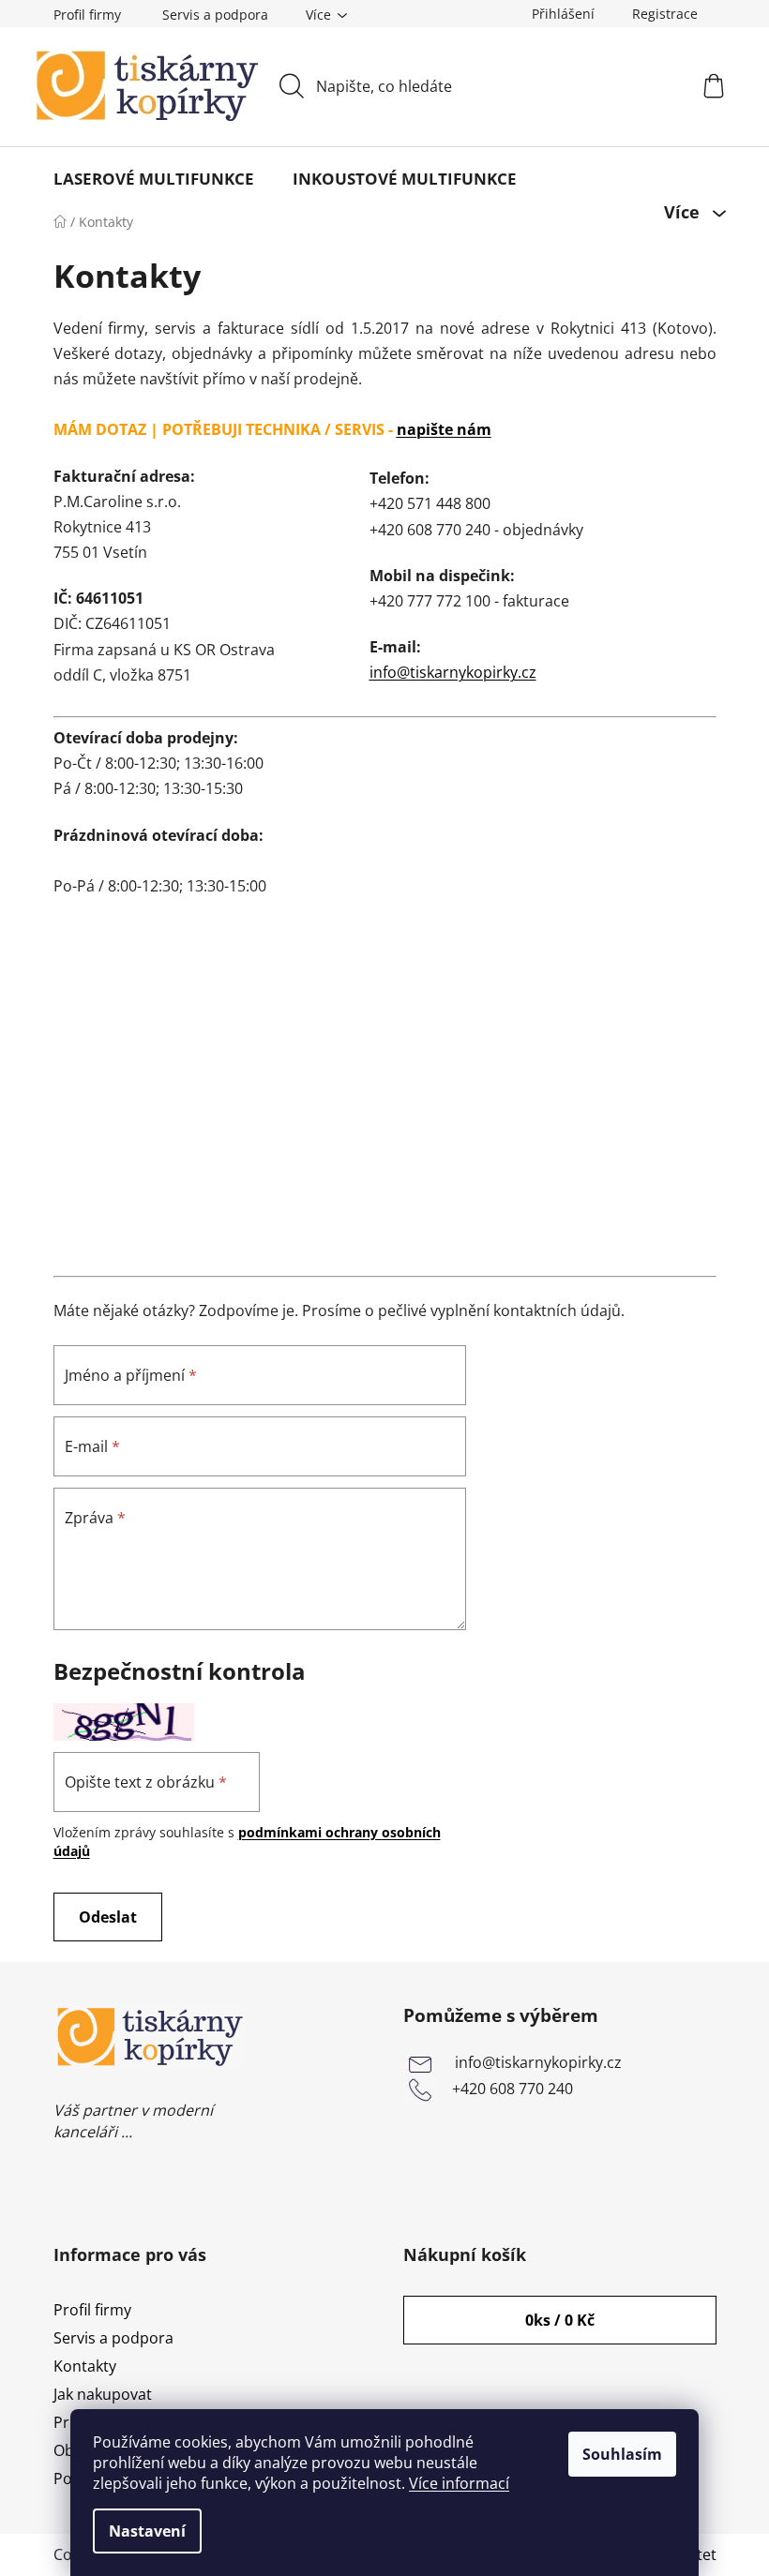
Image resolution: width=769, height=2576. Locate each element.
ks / (560, 2320)
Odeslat (108, 1917)
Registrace (665, 14)
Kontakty (85, 2366)
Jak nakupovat (103, 2394)
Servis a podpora (215, 15)
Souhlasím (622, 2454)
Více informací (459, 2483)
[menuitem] (154, 179)
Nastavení (147, 2531)
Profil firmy (87, 15)
